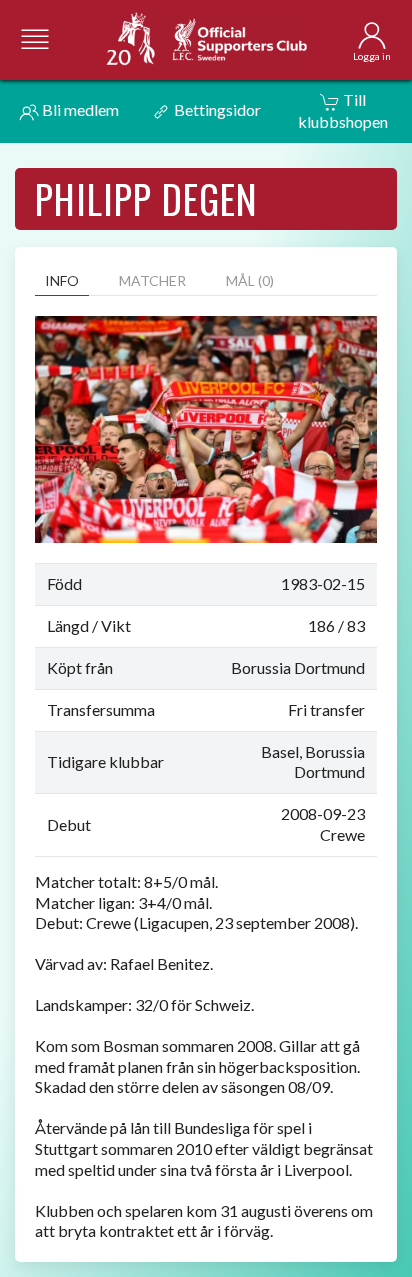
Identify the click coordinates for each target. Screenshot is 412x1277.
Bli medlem (79, 109)
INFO (62, 280)
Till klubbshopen (343, 110)
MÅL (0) (250, 280)
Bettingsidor (216, 109)
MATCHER (152, 280)
